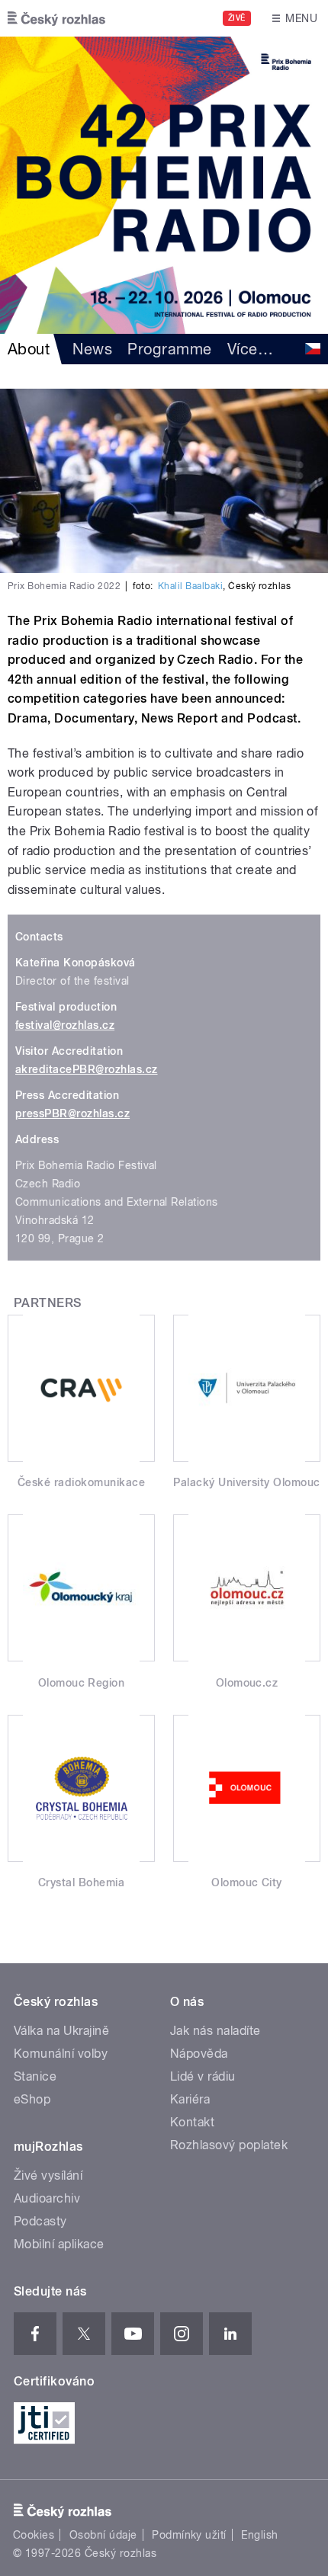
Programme (169, 349)
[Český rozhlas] (56, 18)
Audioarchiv (47, 2198)
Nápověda (199, 2054)
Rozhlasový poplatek (229, 2145)
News (92, 349)
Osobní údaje (103, 2535)
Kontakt (192, 2122)
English (259, 2535)
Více (250, 349)
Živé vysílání (48, 2176)
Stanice (35, 2076)
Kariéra (190, 2099)
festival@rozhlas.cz (65, 1025)
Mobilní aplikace (59, 2244)
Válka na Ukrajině (61, 2031)
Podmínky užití (189, 2535)
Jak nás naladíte (215, 2031)
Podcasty (40, 2221)
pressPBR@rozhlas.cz (72, 1113)
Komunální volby (61, 2054)
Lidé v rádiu (203, 2076)
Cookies (34, 2535)
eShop (32, 2099)
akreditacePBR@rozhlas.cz (87, 1069)
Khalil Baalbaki (190, 586)
